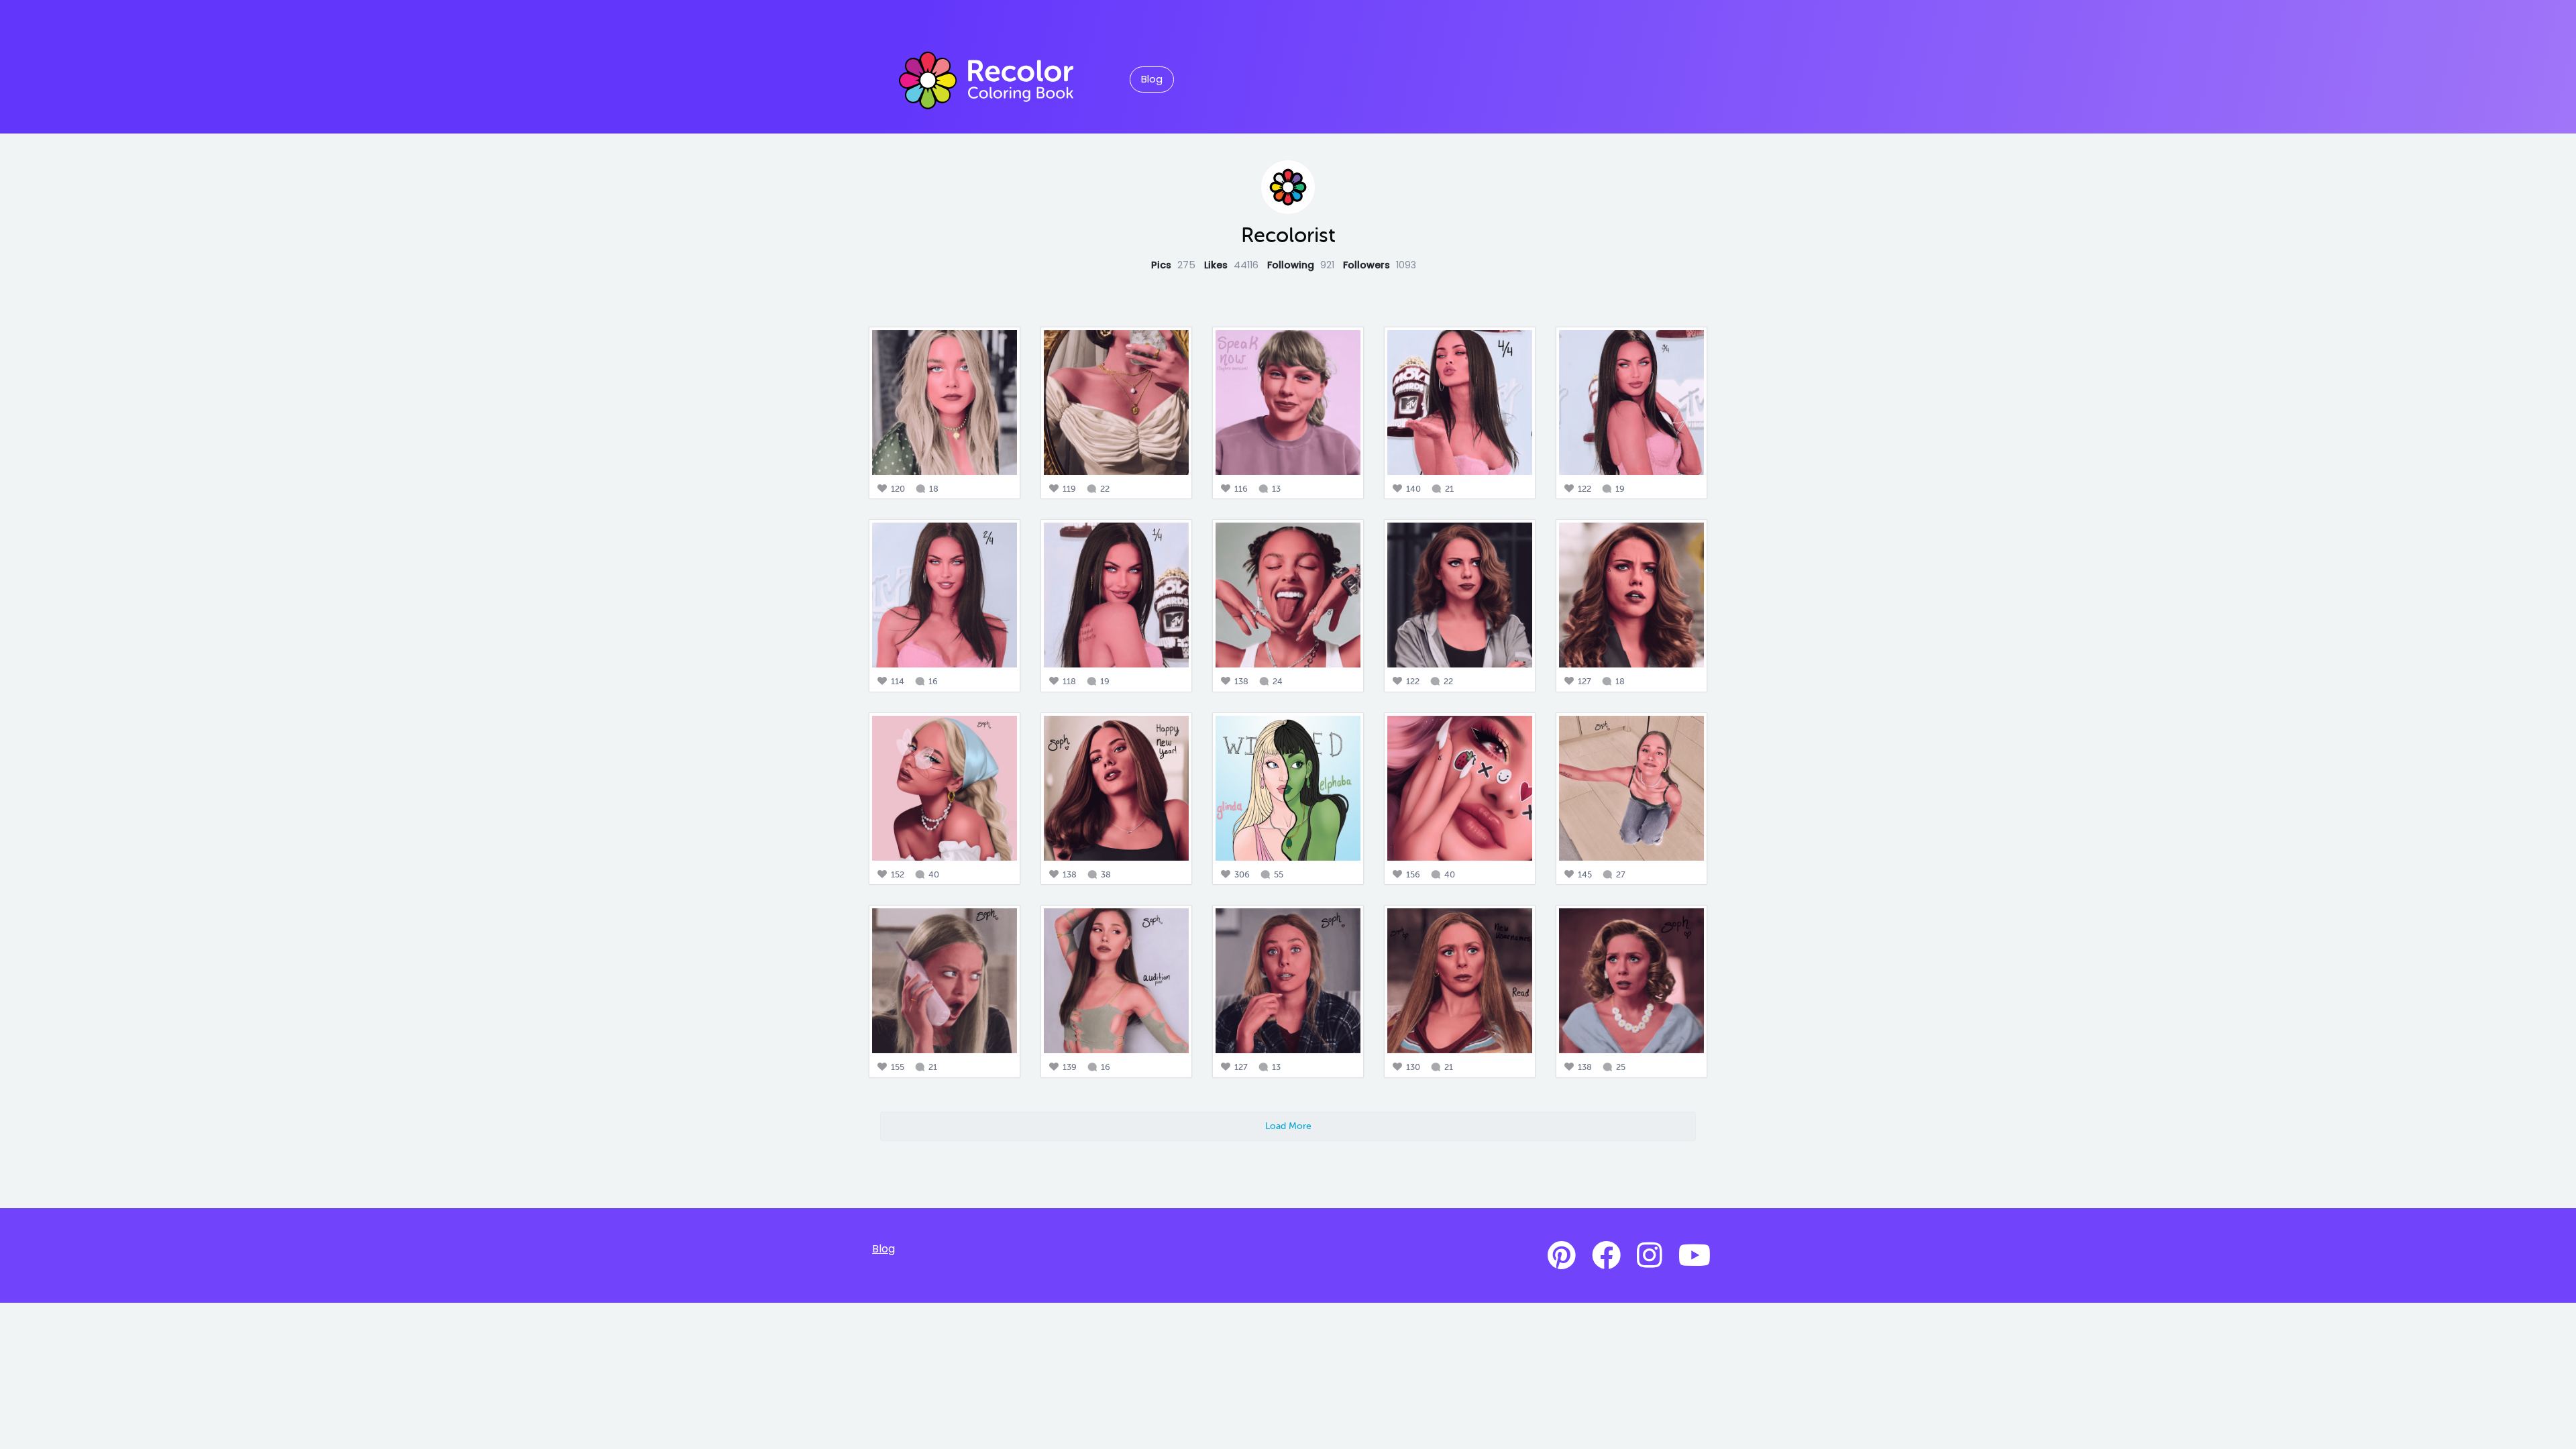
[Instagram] (1650, 1256)
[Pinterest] (1562, 1256)
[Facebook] (1606, 1256)
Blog (1152, 79)
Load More (1288, 1126)
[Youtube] (1695, 1256)
